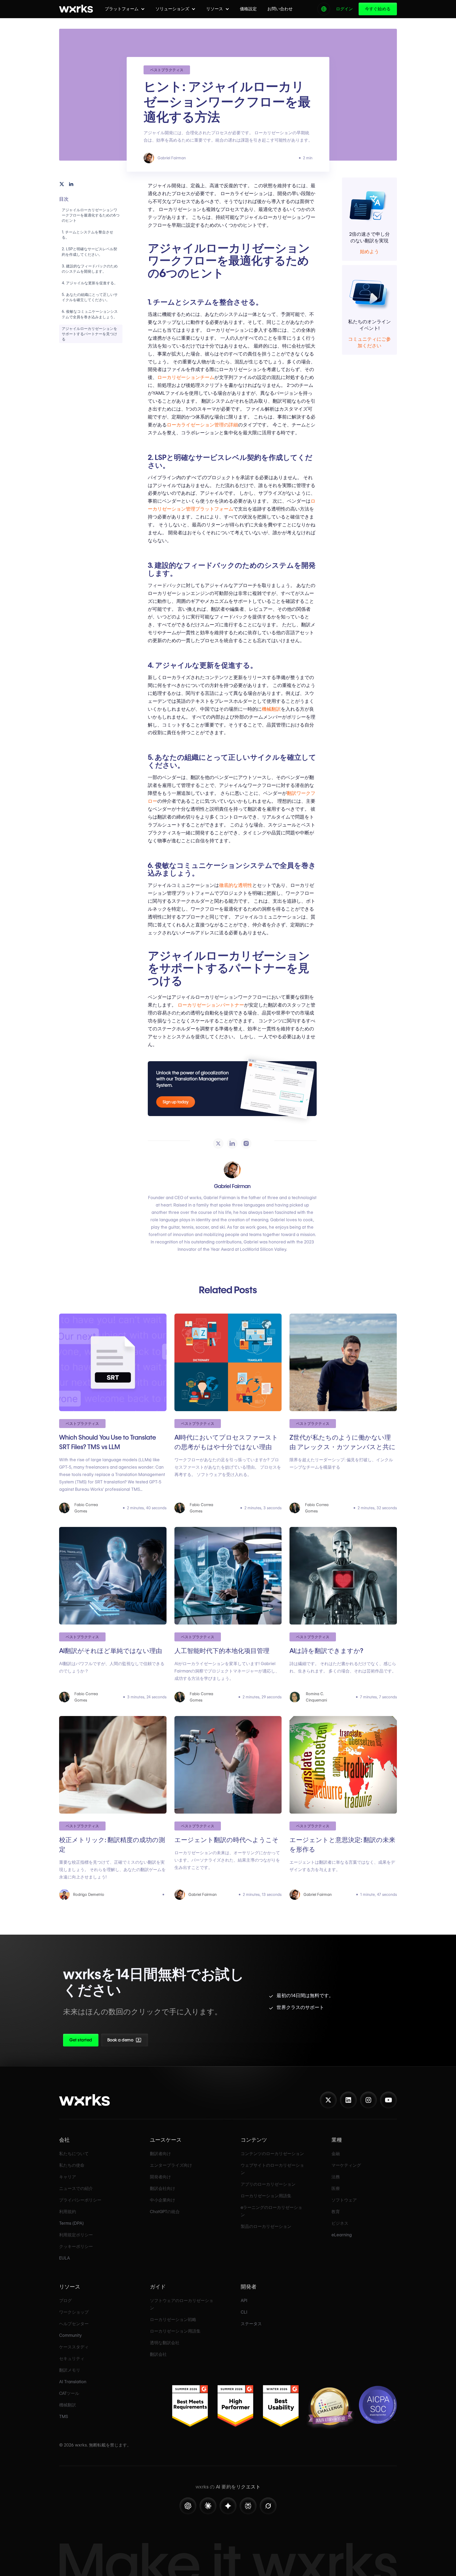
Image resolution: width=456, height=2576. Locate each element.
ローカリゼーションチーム (186, 377)
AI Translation (73, 2382)
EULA (65, 2258)
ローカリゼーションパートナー (211, 1005)
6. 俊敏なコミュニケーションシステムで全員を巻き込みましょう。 (90, 314)
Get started (81, 2040)
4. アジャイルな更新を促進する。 (90, 283)
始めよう (369, 251)
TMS (64, 2417)
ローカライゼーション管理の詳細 (202, 425)
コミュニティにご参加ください (369, 342)
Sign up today (176, 1102)
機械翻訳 (271, 709)
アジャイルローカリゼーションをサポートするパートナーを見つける (89, 334)
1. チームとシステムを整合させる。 (87, 235)
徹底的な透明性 (236, 885)
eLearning (342, 2235)
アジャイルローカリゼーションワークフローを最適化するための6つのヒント (91, 215)
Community (70, 2335)
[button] (125, 9)
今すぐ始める (378, 9)
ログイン (344, 9)
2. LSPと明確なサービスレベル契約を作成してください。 (89, 252)
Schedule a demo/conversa (152, 2042)
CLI (244, 2312)
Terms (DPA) (72, 2223)
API (244, 2301)
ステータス (251, 2324)
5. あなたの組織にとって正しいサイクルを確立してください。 (90, 297)
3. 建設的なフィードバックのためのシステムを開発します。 (90, 269)
